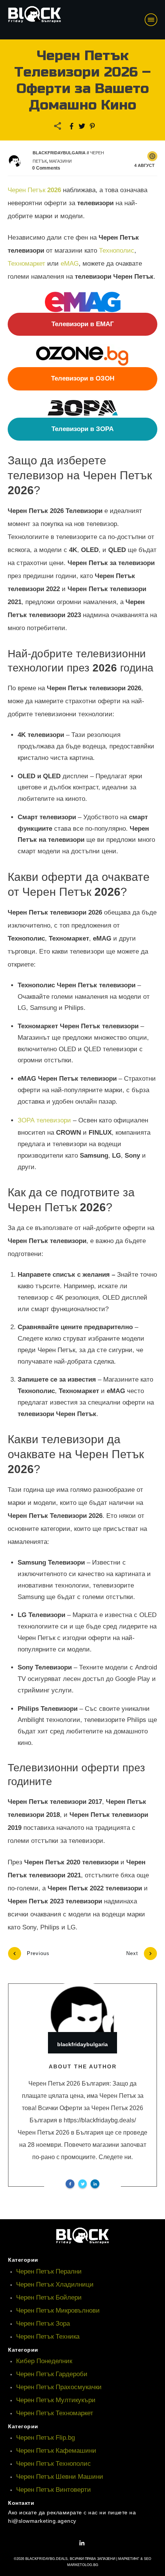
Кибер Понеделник (44, 2361)
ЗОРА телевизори (44, 1120)
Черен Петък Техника (48, 2337)
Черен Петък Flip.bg (45, 2438)
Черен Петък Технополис (54, 2464)
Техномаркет (26, 264)
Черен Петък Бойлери (49, 2297)
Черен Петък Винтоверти (54, 2490)
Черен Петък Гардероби (52, 2374)
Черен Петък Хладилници (55, 2284)
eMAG (70, 264)
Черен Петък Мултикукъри (56, 2400)
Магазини (60, 161)
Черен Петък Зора (43, 2324)
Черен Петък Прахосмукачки (59, 2387)
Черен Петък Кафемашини (56, 2451)
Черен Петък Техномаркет (55, 2413)
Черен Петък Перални (49, 2271)
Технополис (117, 251)
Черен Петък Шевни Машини (60, 2477)
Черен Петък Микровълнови (58, 2311)
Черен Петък (34, 190)
